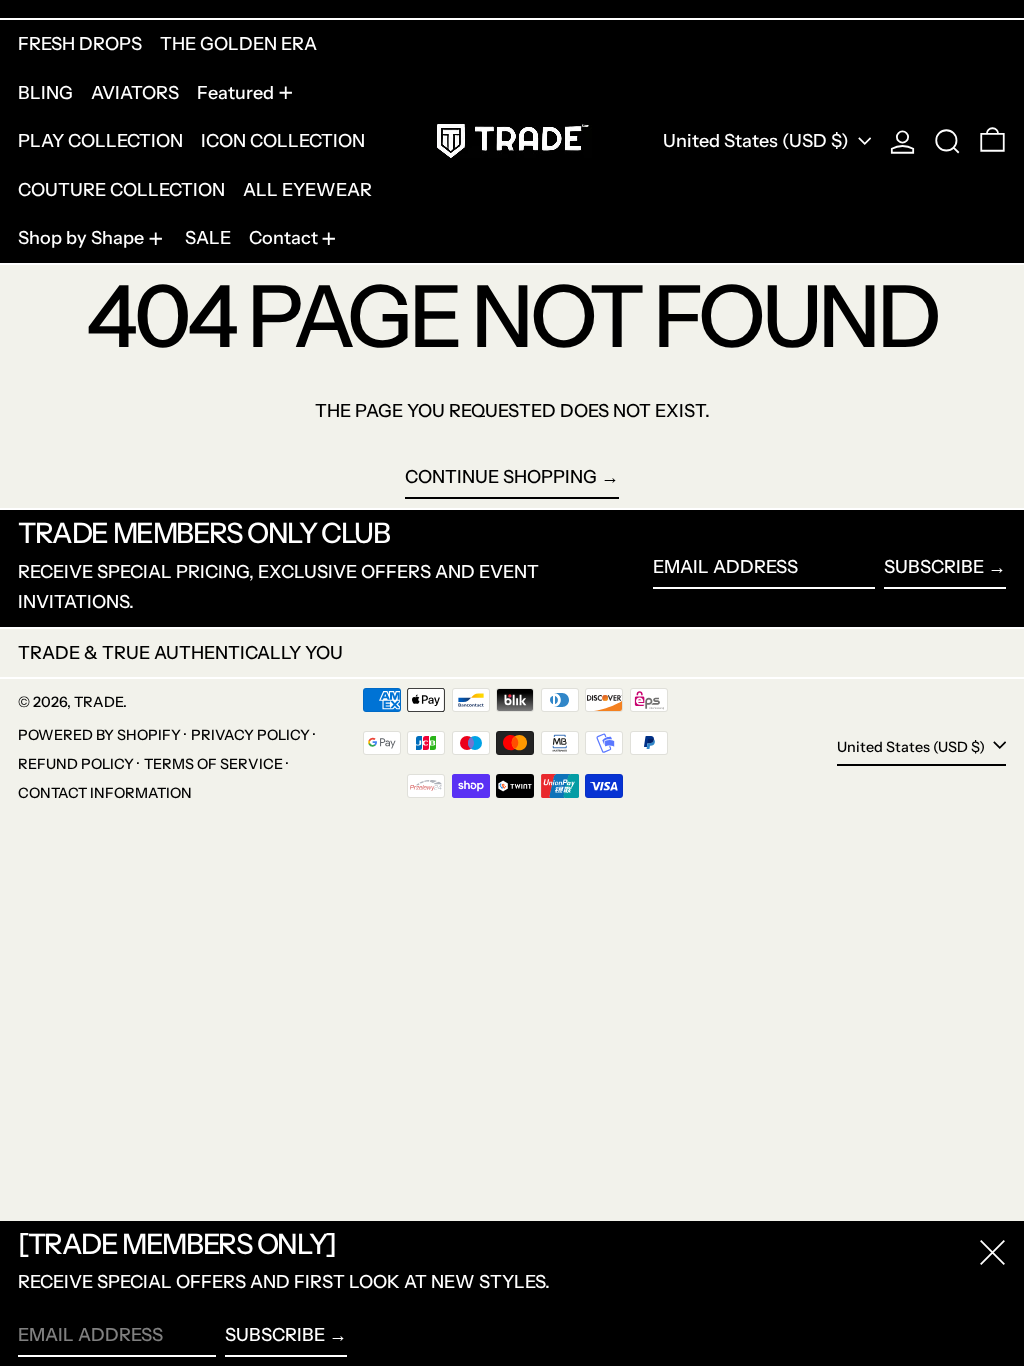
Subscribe (934, 567)
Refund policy (76, 764)
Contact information (105, 793)
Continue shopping (501, 477)
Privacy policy (250, 735)
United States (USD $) (758, 141)
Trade (98, 702)
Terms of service (213, 764)
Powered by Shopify (99, 735)
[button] (947, 141)
